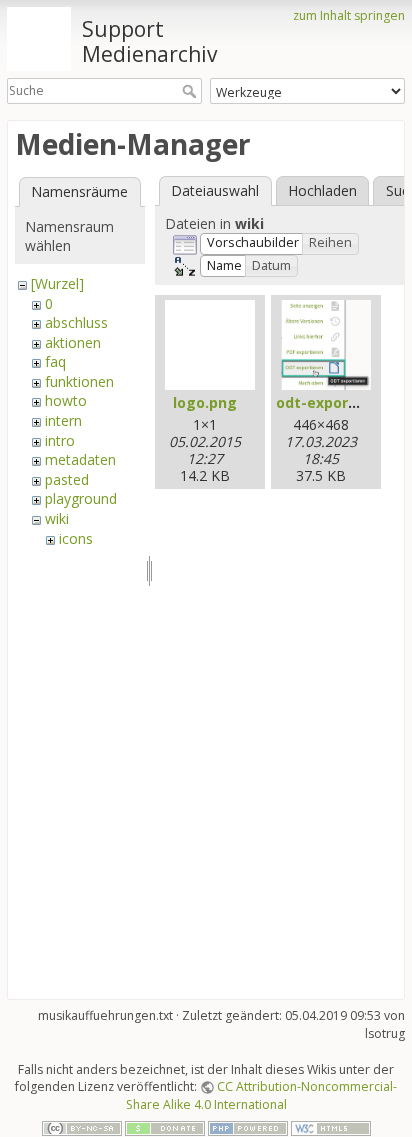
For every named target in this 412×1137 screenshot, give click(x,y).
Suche (191, 91)
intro (60, 440)
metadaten (80, 459)
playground (81, 498)
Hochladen (322, 190)
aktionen (73, 342)
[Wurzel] (57, 283)
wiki (57, 518)
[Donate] (165, 1127)
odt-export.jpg (329, 402)
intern (63, 420)
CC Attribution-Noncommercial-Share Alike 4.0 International (262, 1095)
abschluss (76, 322)
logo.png (205, 402)
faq (55, 361)
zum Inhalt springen (349, 15)
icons (76, 538)
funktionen (79, 381)
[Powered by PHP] (248, 1127)
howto (66, 400)
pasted (67, 479)
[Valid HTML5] (331, 1127)
